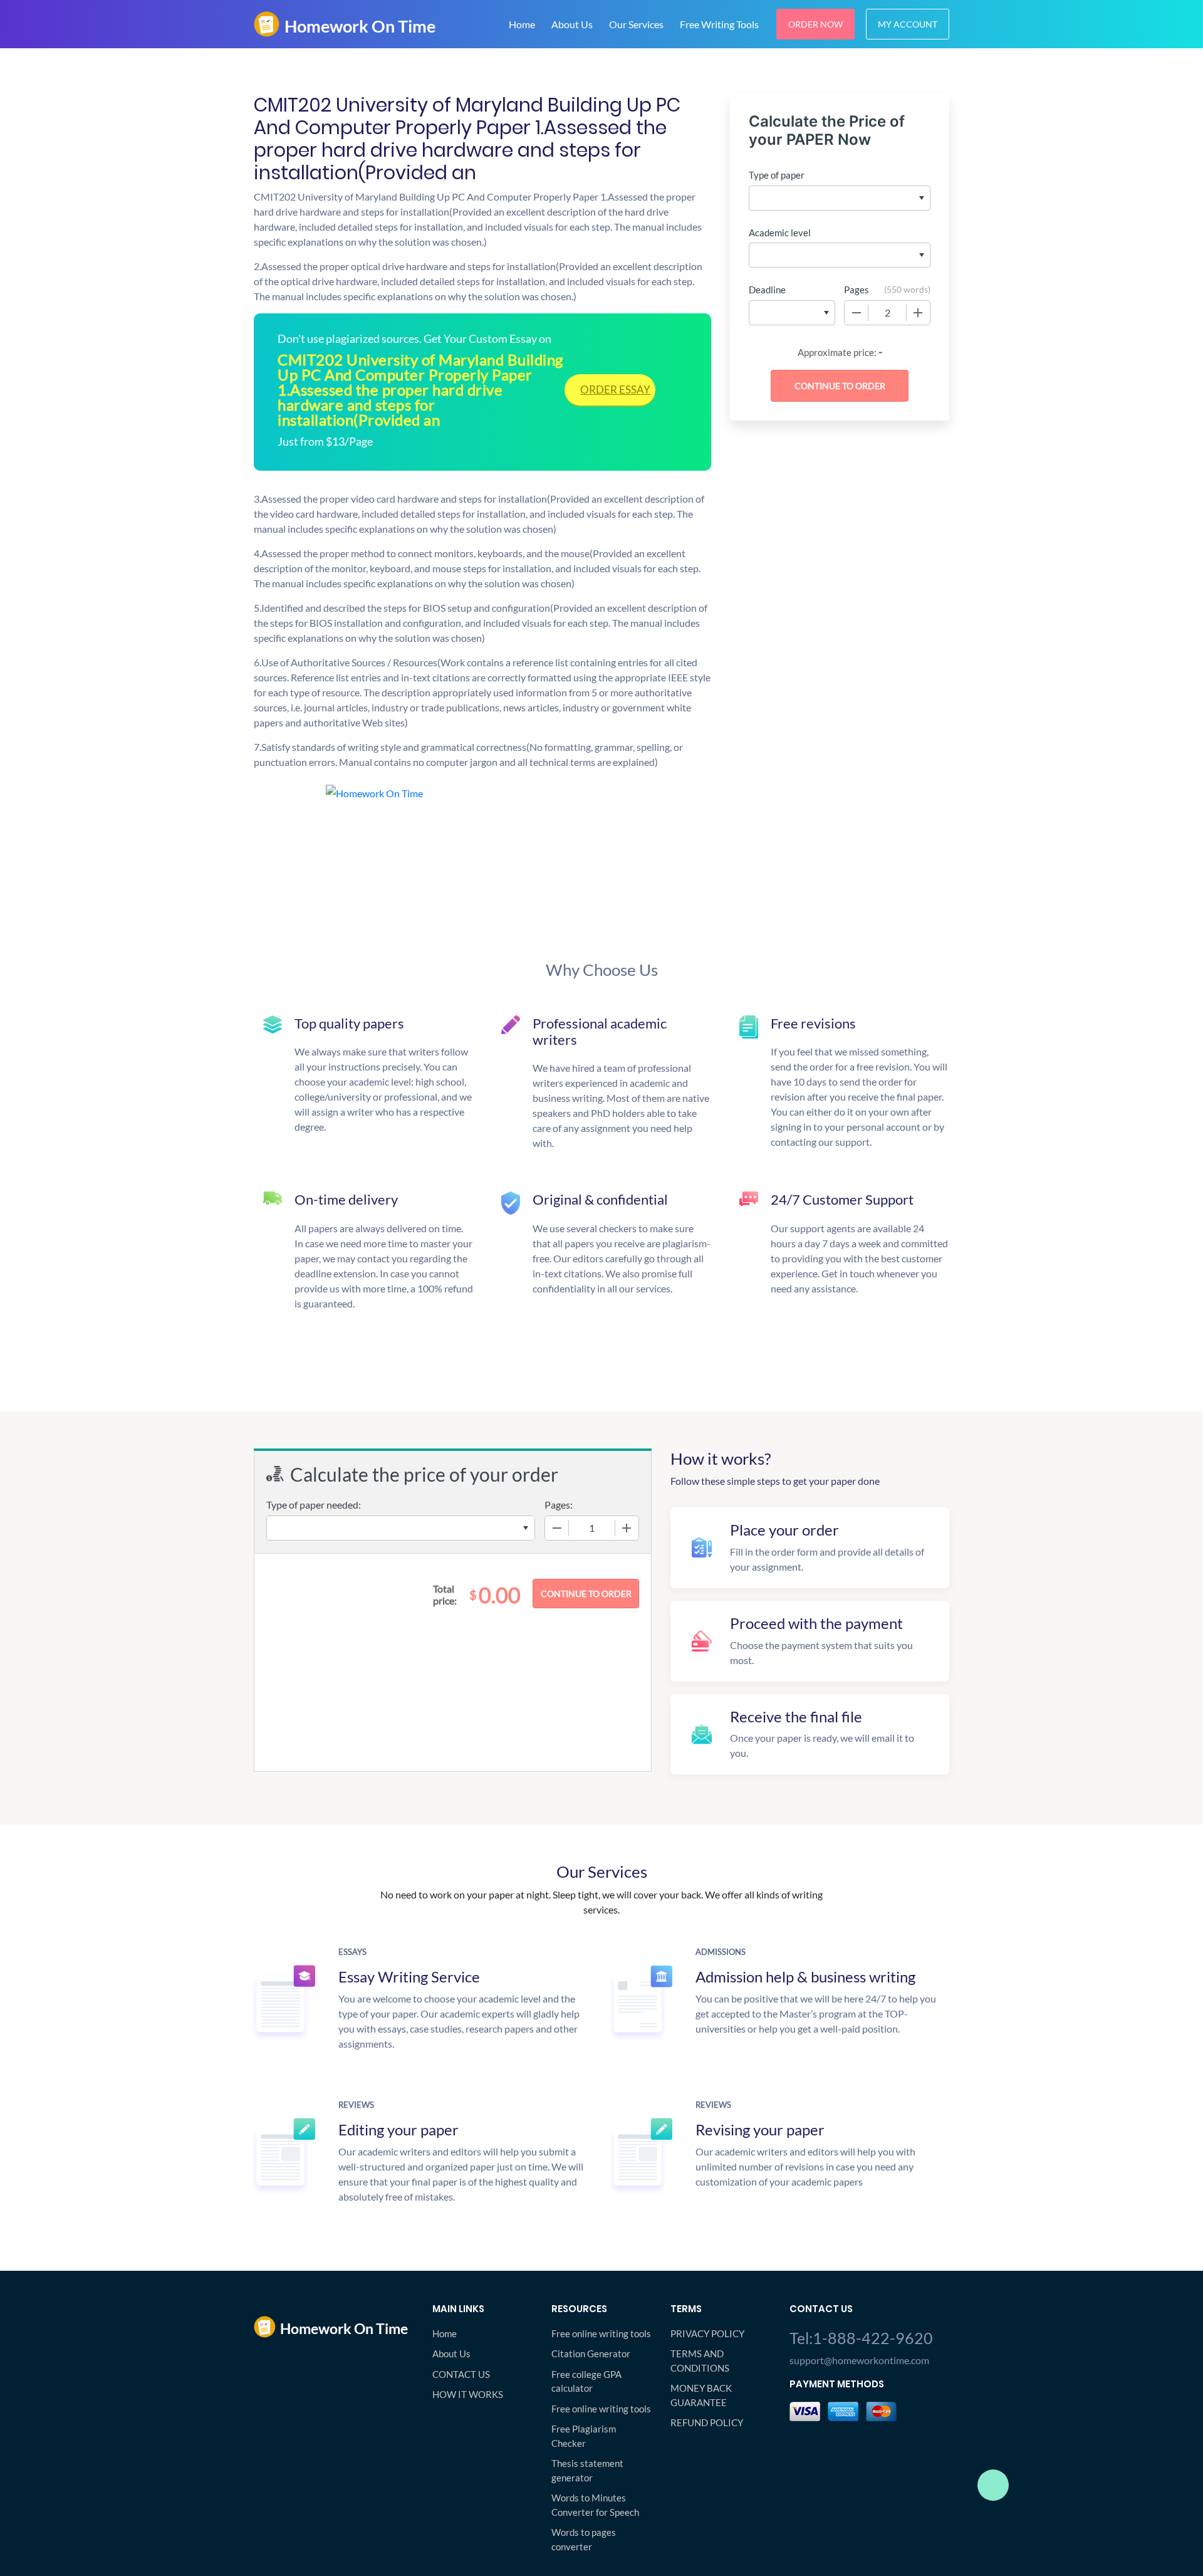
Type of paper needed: (314, 1505)
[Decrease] (857, 313)
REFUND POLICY (707, 2422)
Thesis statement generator (587, 2470)
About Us (572, 24)
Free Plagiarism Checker (584, 2436)
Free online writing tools (601, 2333)
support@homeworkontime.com (859, 2360)
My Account (908, 24)
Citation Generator (591, 2353)
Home (522, 24)
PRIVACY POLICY (707, 2333)
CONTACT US (461, 2374)
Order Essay (615, 390)
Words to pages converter (584, 2539)
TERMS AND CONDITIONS (700, 2361)
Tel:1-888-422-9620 (861, 2338)
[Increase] (918, 313)
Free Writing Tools (719, 24)
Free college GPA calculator (586, 2381)
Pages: (559, 1505)
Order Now (815, 24)
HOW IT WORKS (468, 2394)
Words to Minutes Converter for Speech (595, 2505)
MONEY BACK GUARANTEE (701, 2395)
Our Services (636, 24)
